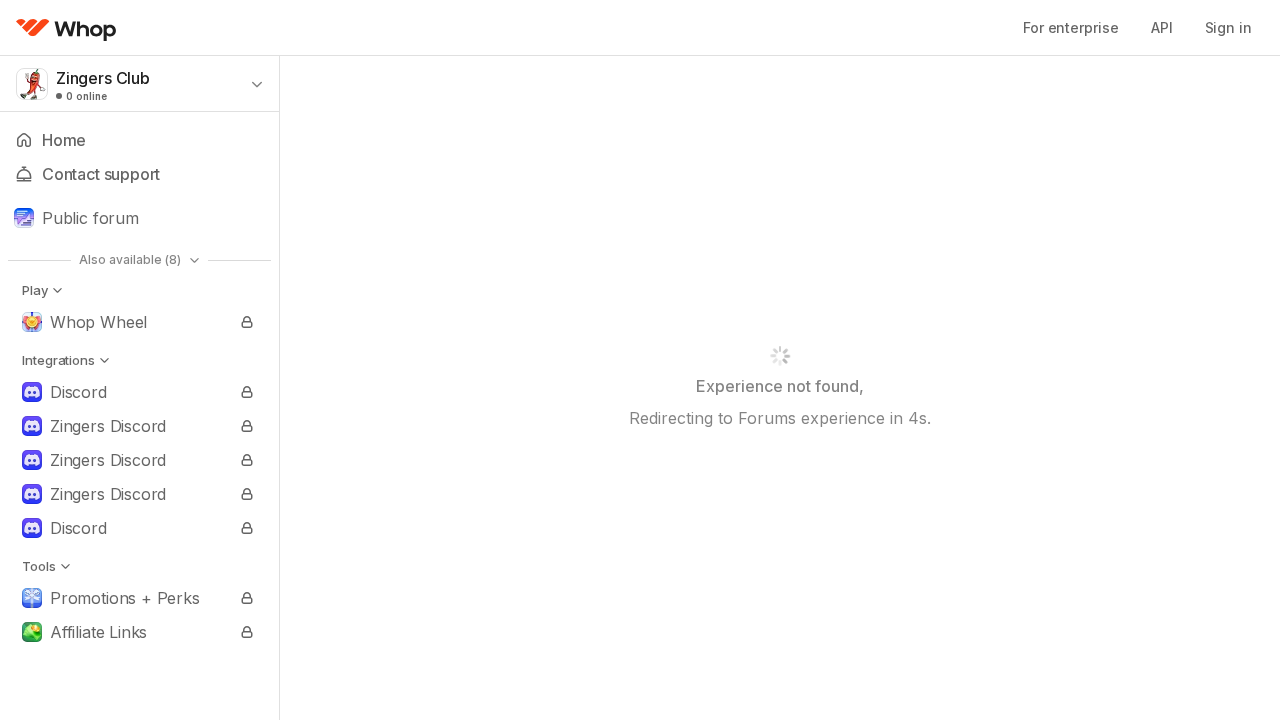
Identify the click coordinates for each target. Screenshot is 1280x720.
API (1162, 27)
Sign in (1228, 27)
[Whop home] (66, 28)
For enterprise (1071, 27)
